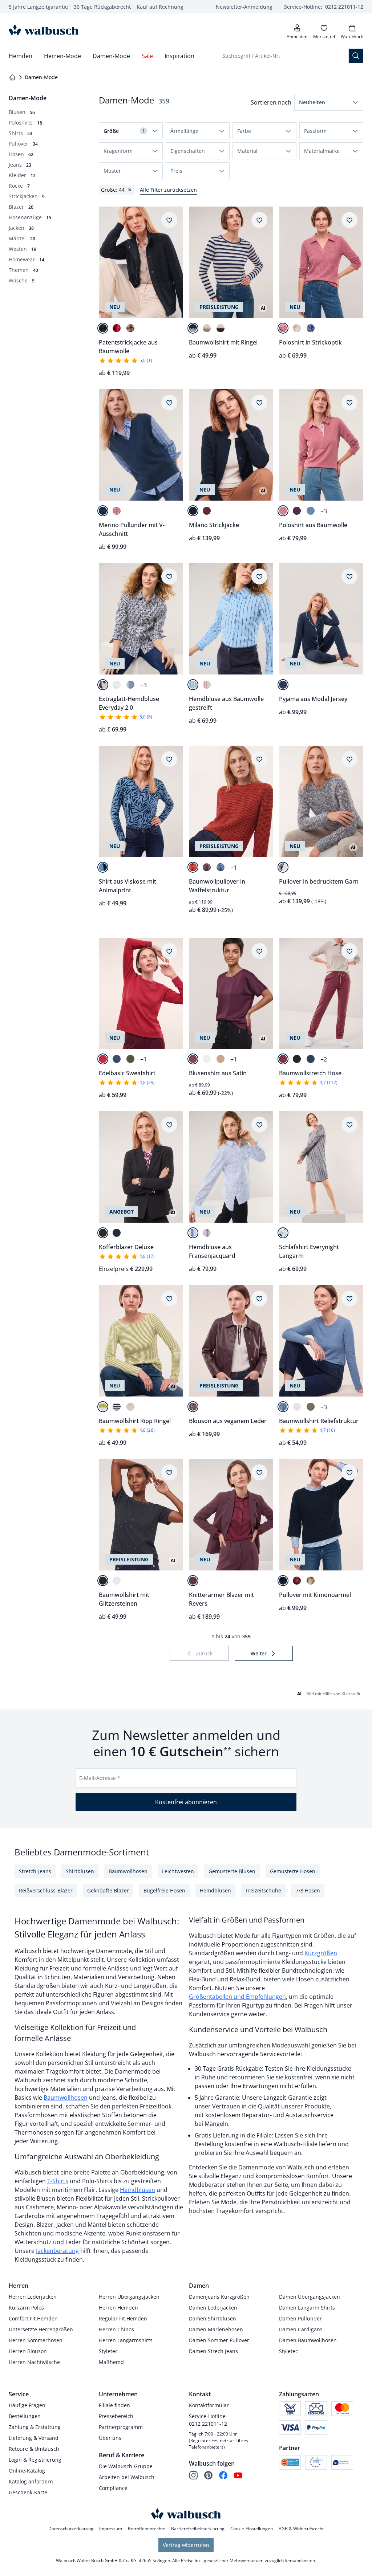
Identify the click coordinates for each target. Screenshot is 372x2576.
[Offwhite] (207, 1059)
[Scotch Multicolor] (103, 685)
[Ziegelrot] (193, 867)
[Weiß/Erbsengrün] (103, 1407)
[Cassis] (297, 511)
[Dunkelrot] (117, 328)
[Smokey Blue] (311, 328)
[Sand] (221, 1059)
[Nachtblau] (103, 328)
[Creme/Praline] (207, 328)
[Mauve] (207, 867)
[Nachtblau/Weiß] (193, 1233)
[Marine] (103, 511)
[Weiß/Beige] (130, 1407)
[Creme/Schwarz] (221, 328)
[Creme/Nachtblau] (193, 328)
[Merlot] (207, 511)
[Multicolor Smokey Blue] (283, 867)
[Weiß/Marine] (117, 1407)
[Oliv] (130, 1059)
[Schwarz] (297, 1059)
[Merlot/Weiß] (207, 1233)
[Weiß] (117, 685)
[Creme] (297, 328)
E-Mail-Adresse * (100, 1778)
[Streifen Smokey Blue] (130, 685)
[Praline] (130, 328)
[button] (329, 102)
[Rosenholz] (283, 328)
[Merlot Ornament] (283, 1233)
